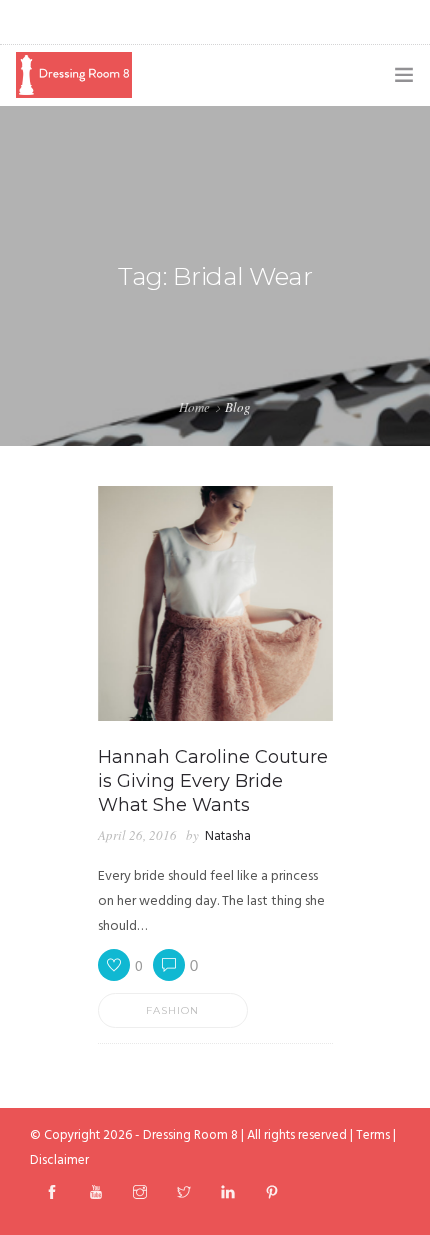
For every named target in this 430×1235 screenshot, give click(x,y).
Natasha (228, 836)
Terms (373, 1135)
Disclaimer (59, 1160)
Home (194, 407)
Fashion (172, 1010)
